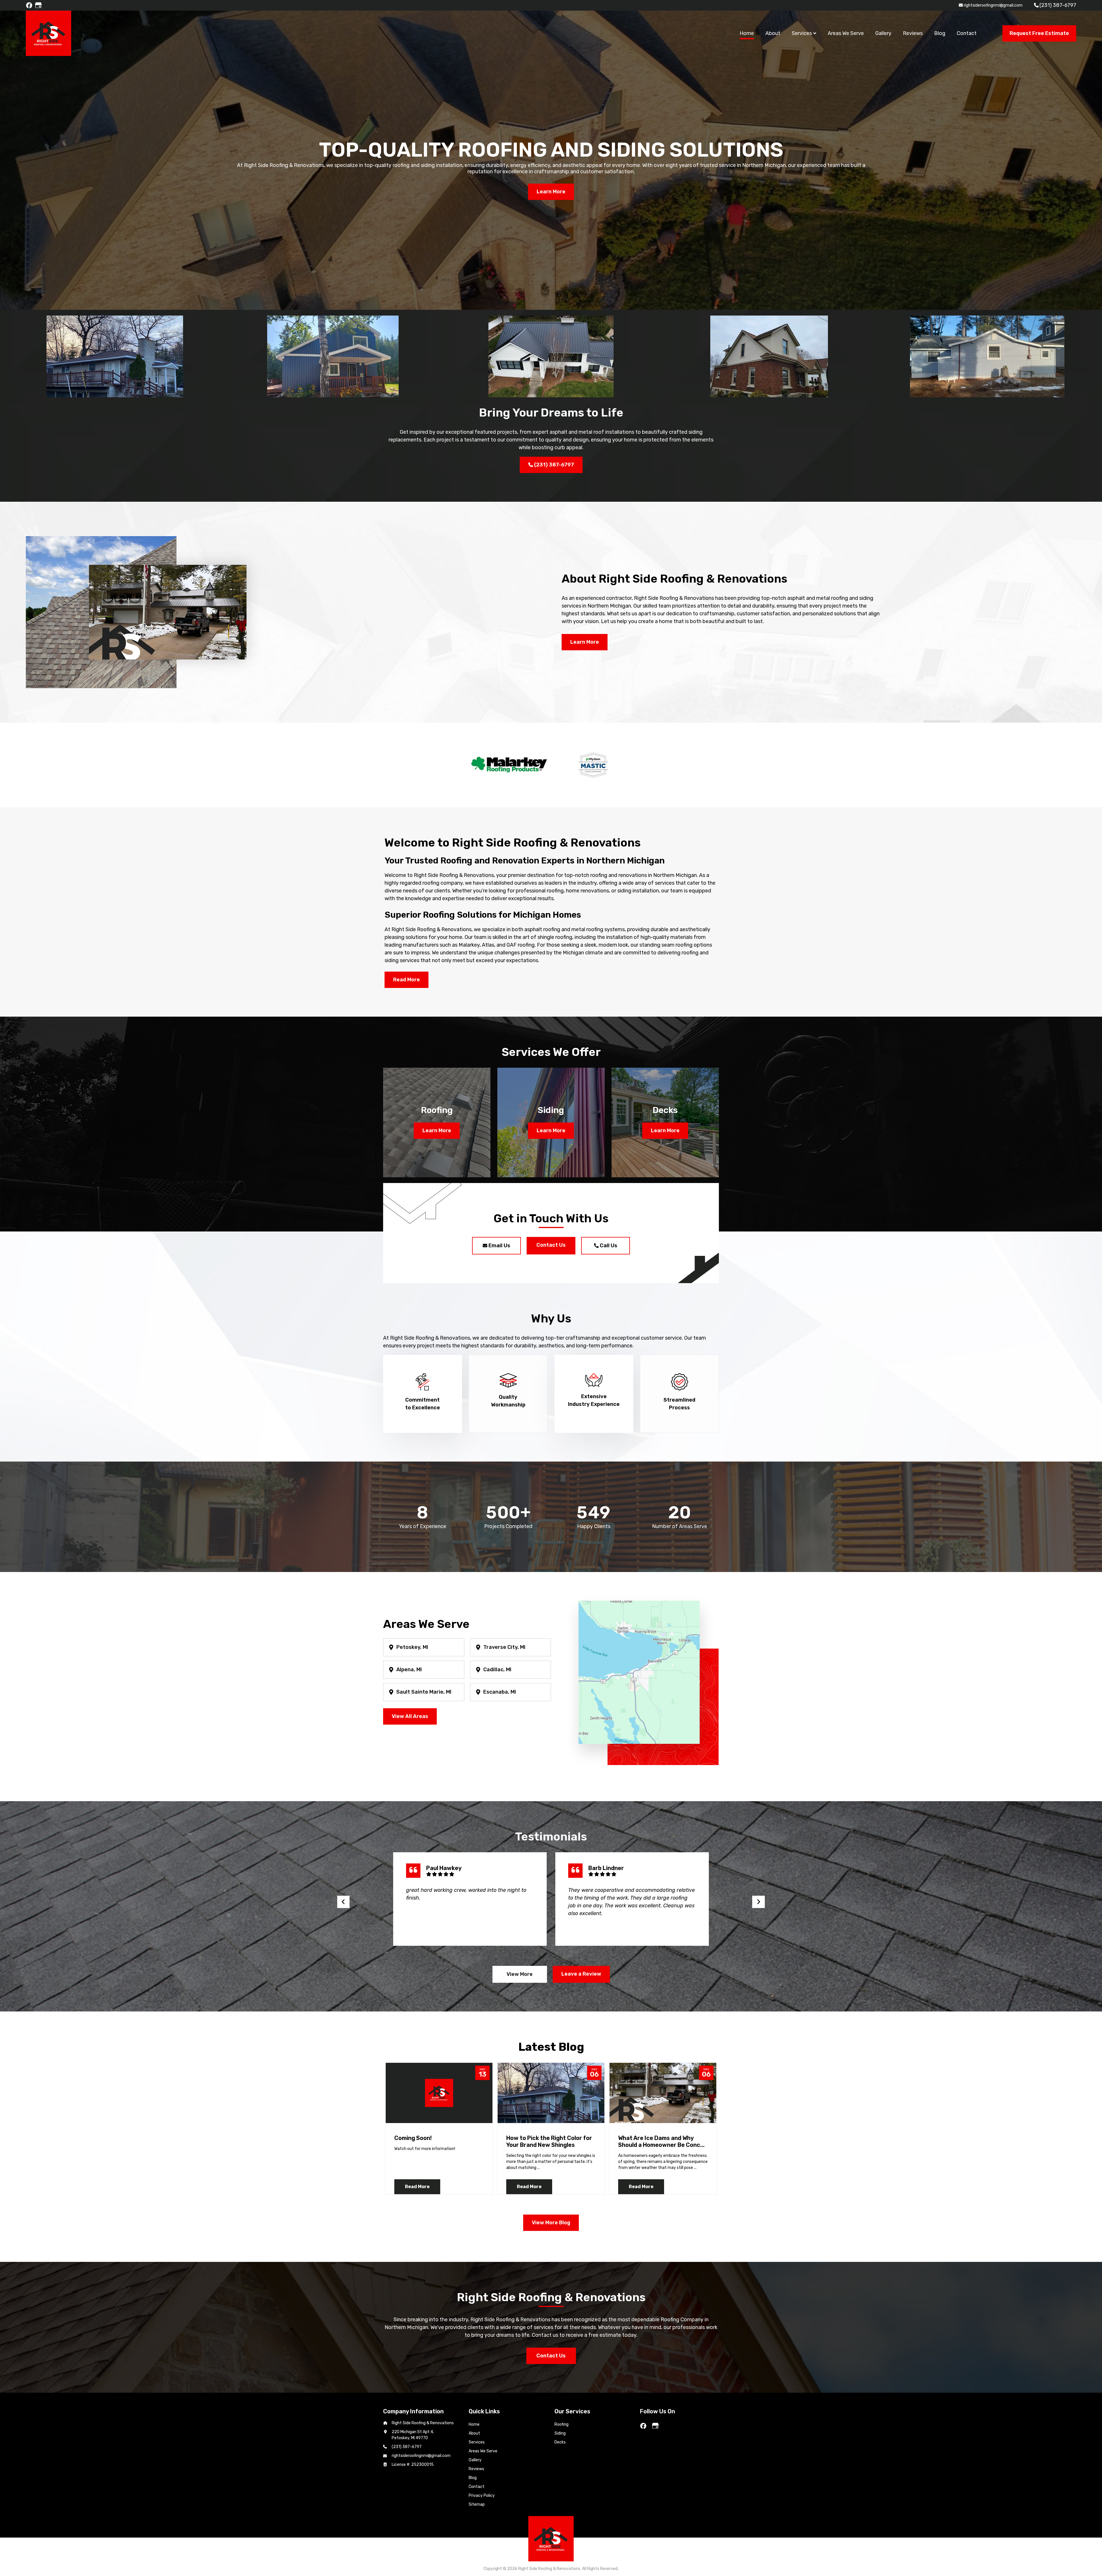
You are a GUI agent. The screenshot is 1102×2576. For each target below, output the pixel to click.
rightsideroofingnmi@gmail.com (993, 5)
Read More (417, 2187)
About (474, 2433)
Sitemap (477, 2504)
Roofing (561, 2424)
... (539, 2168)
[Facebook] (30, 5)
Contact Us (551, 1245)
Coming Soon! (413, 2138)
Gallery (475, 2460)
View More (520, 1974)
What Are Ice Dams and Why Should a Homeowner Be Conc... (661, 2141)
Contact (477, 2487)
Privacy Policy (482, 2496)
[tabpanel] (551, 155)
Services (477, 2442)
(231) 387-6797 (1058, 5)
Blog (473, 2478)
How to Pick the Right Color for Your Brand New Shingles (549, 2141)
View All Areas (410, 1716)
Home (474, 2424)
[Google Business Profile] (39, 5)
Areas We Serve (483, 2451)
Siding (560, 2433)
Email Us (499, 1246)
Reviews (476, 2469)
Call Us (608, 1246)
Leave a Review (581, 1974)
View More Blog (551, 2223)
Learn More (551, 192)
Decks (560, 2442)
